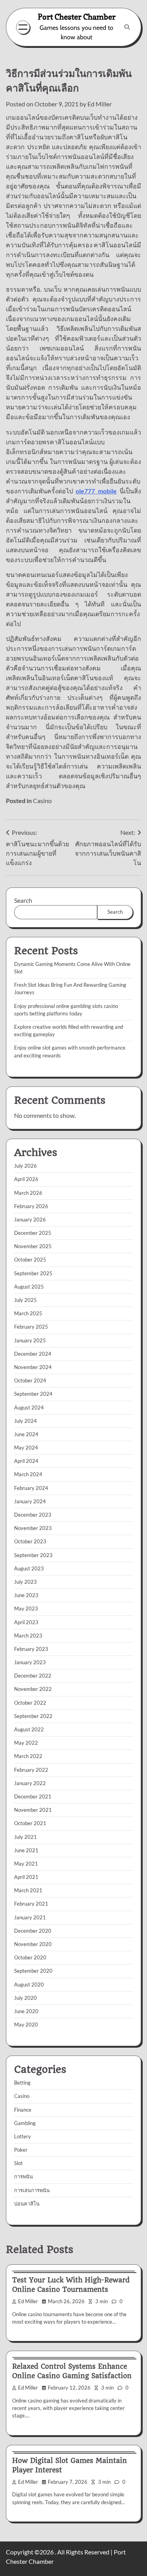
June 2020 (26, 2011)
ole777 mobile (96, 491)
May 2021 (26, 1864)
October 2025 (30, 1260)
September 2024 (33, 1394)
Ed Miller (100, 104)
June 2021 (26, 1850)
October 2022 (30, 1703)
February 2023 (31, 1649)
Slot (18, 2163)
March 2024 (28, 1474)
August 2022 (29, 1729)
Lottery (23, 2136)
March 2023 (28, 1636)
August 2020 (29, 1984)
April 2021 (26, 1877)
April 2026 (26, 1179)
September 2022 (33, 1716)
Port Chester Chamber (77, 17)
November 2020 (33, 1944)
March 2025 (28, 1313)
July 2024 (25, 1421)
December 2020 (33, 1931)
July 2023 (25, 1582)
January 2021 (30, 1917)
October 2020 (30, 1957)
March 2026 (28, 1193)
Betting (22, 2083)
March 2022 (28, 1756)
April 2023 (26, 1622)
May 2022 (26, 1743)
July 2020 (25, 1998)
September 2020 (33, 1971)
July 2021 (25, 1837)
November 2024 (33, 1367)
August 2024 (29, 1408)
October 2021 (30, 1823)
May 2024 (26, 1448)
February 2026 (31, 1206)
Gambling (25, 2123)
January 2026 (30, 1220)
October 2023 (30, 1541)
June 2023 (26, 1595)
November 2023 (33, 1528)
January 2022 (30, 1783)
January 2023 (30, 1662)
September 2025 (33, 1273)
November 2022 (33, 1689)
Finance (23, 2110)
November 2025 (33, 1246)
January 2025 (30, 1340)
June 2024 (26, 1434)
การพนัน (24, 2176)
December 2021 (33, 1796)
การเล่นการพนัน (32, 2190)
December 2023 (33, 1515)
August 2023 (29, 1568)
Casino (42, 801)
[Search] (127, 27)
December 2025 (33, 1233)
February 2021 (31, 1904)
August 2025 (29, 1287)
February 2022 (31, 1770)
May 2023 (26, 1608)
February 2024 (31, 1488)
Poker (21, 2150)
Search (23, 900)
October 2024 (30, 1380)
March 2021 (28, 1890)
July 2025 (25, 1300)
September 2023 (33, 1555)
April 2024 (26, 1461)
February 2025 (31, 1327)
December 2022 (33, 1676)
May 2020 (26, 2025)
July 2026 (25, 1166)
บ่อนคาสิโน (27, 2204)
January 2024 (30, 1501)
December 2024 (33, 1354)
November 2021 (33, 1810)
